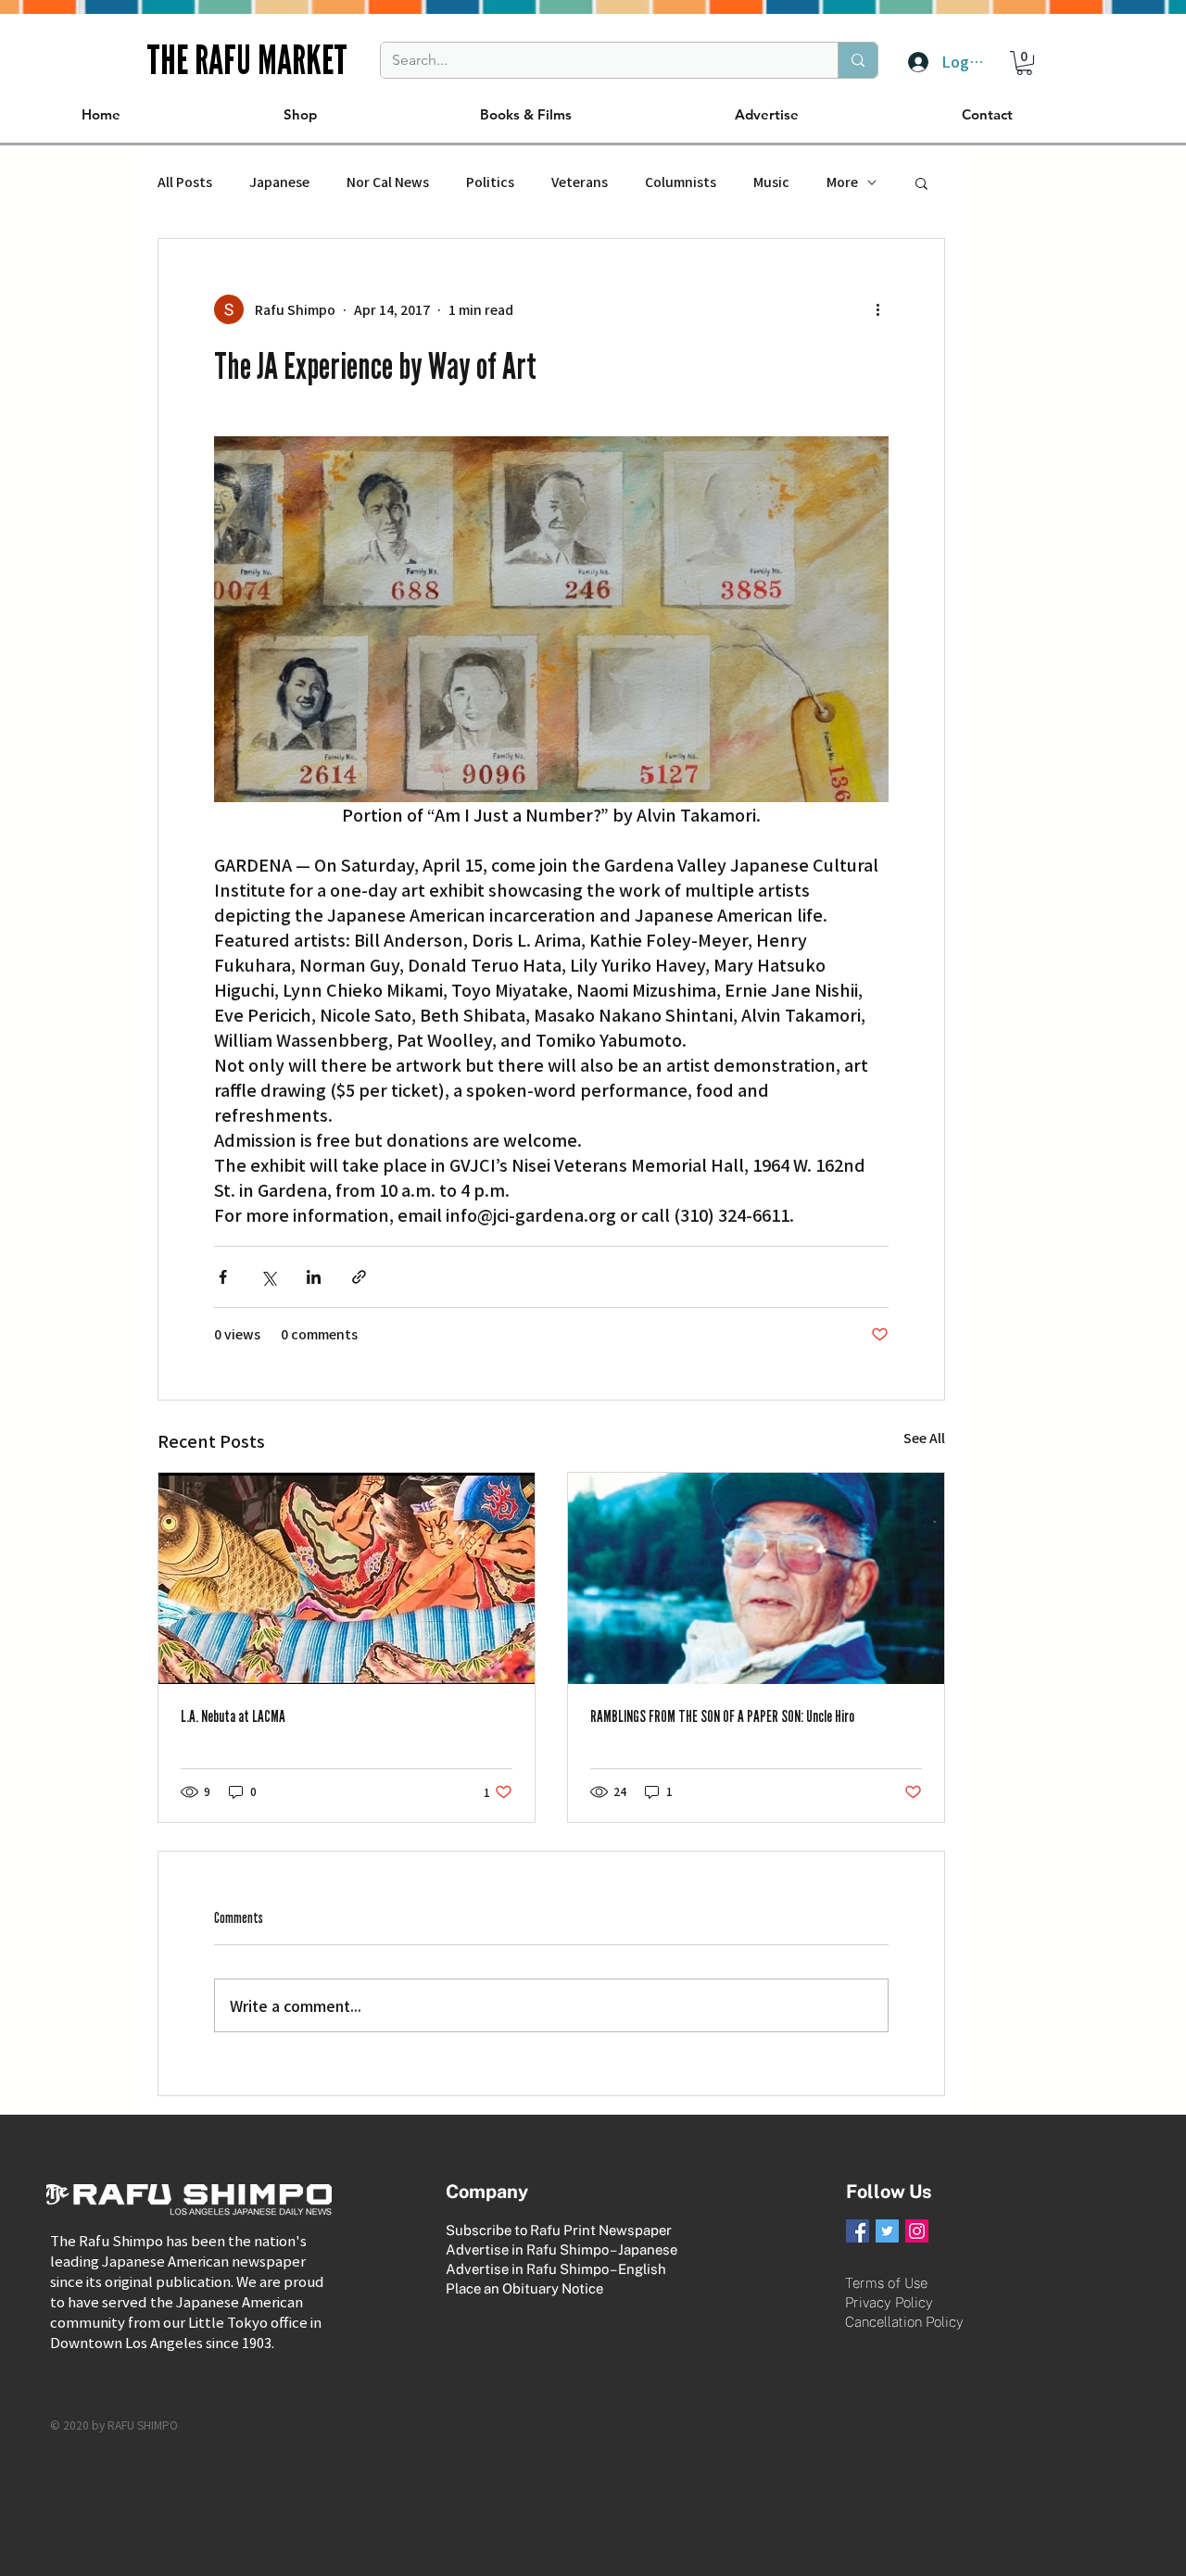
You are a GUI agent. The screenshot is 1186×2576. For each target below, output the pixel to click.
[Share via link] (359, 1277)
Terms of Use (886, 2283)
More (842, 182)
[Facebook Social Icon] (858, 2231)
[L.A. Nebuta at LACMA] (347, 1578)
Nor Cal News (388, 182)
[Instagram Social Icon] (917, 2231)
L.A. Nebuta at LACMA (233, 1716)
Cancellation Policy (904, 2322)
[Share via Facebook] (223, 1277)
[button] (1024, 63)
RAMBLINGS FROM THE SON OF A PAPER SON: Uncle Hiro (722, 1716)
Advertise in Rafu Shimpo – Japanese (561, 2249)
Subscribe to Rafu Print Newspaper (559, 2230)
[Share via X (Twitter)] (268, 1277)
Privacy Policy (889, 2302)
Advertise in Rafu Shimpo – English (556, 2269)
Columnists (681, 182)
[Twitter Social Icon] (887, 2231)
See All (924, 1438)
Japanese (279, 182)
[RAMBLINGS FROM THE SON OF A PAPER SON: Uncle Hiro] (756, 1578)
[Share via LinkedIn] (314, 1277)
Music (771, 182)
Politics (490, 182)
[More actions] (877, 309)
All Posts (185, 182)
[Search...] (858, 60)
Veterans (580, 182)
